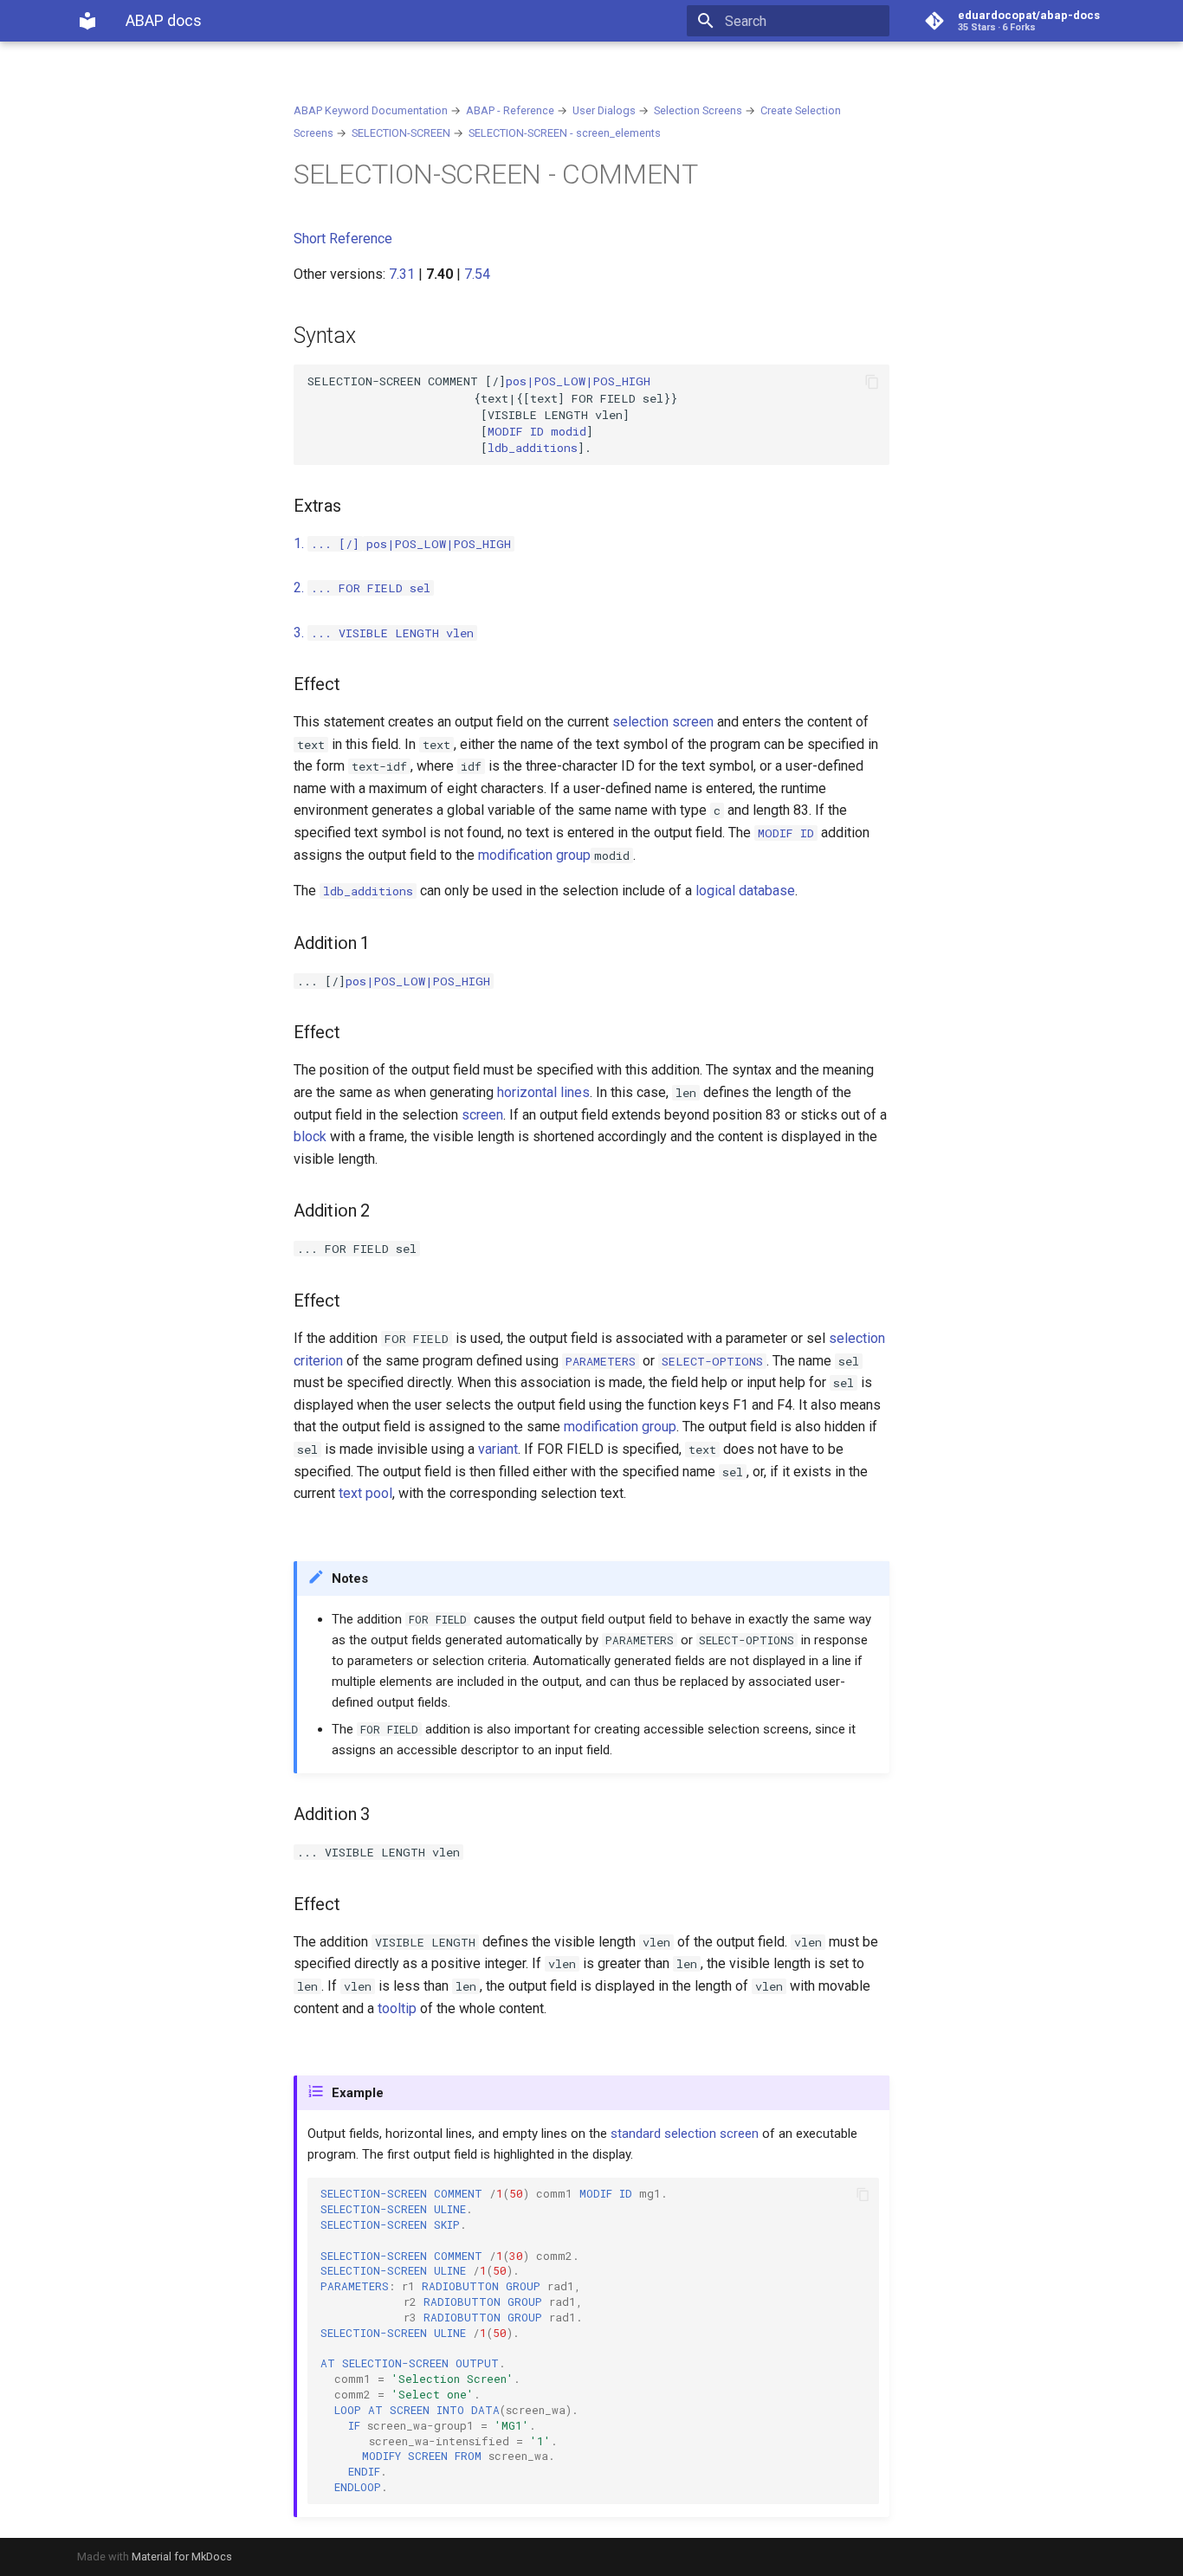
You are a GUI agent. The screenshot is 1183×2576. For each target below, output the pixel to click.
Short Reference (343, 239)
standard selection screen (685, 2134)
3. (384, 633)
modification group (534, 855)
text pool (365, 1493)
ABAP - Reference (510, 110)
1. (326, 543)
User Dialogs (604, 110)
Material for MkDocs (182, 2557)
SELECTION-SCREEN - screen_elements (565, 133)
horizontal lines (543, 1092)
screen (482, 1115)
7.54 (477, 274)
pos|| (578, 381)
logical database (745, 891)
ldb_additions (533, 448)
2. (362, 588)
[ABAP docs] (87, 21)
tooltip (397, 2008)
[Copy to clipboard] (872, 382)
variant (498, 1449)
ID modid (537, 431)
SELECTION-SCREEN (401, 133)
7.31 (402, 274)
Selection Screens (698, 110)
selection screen (663, 722)
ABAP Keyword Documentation (371, 110)
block (310, 1136)
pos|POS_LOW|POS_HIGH (439, 544)
